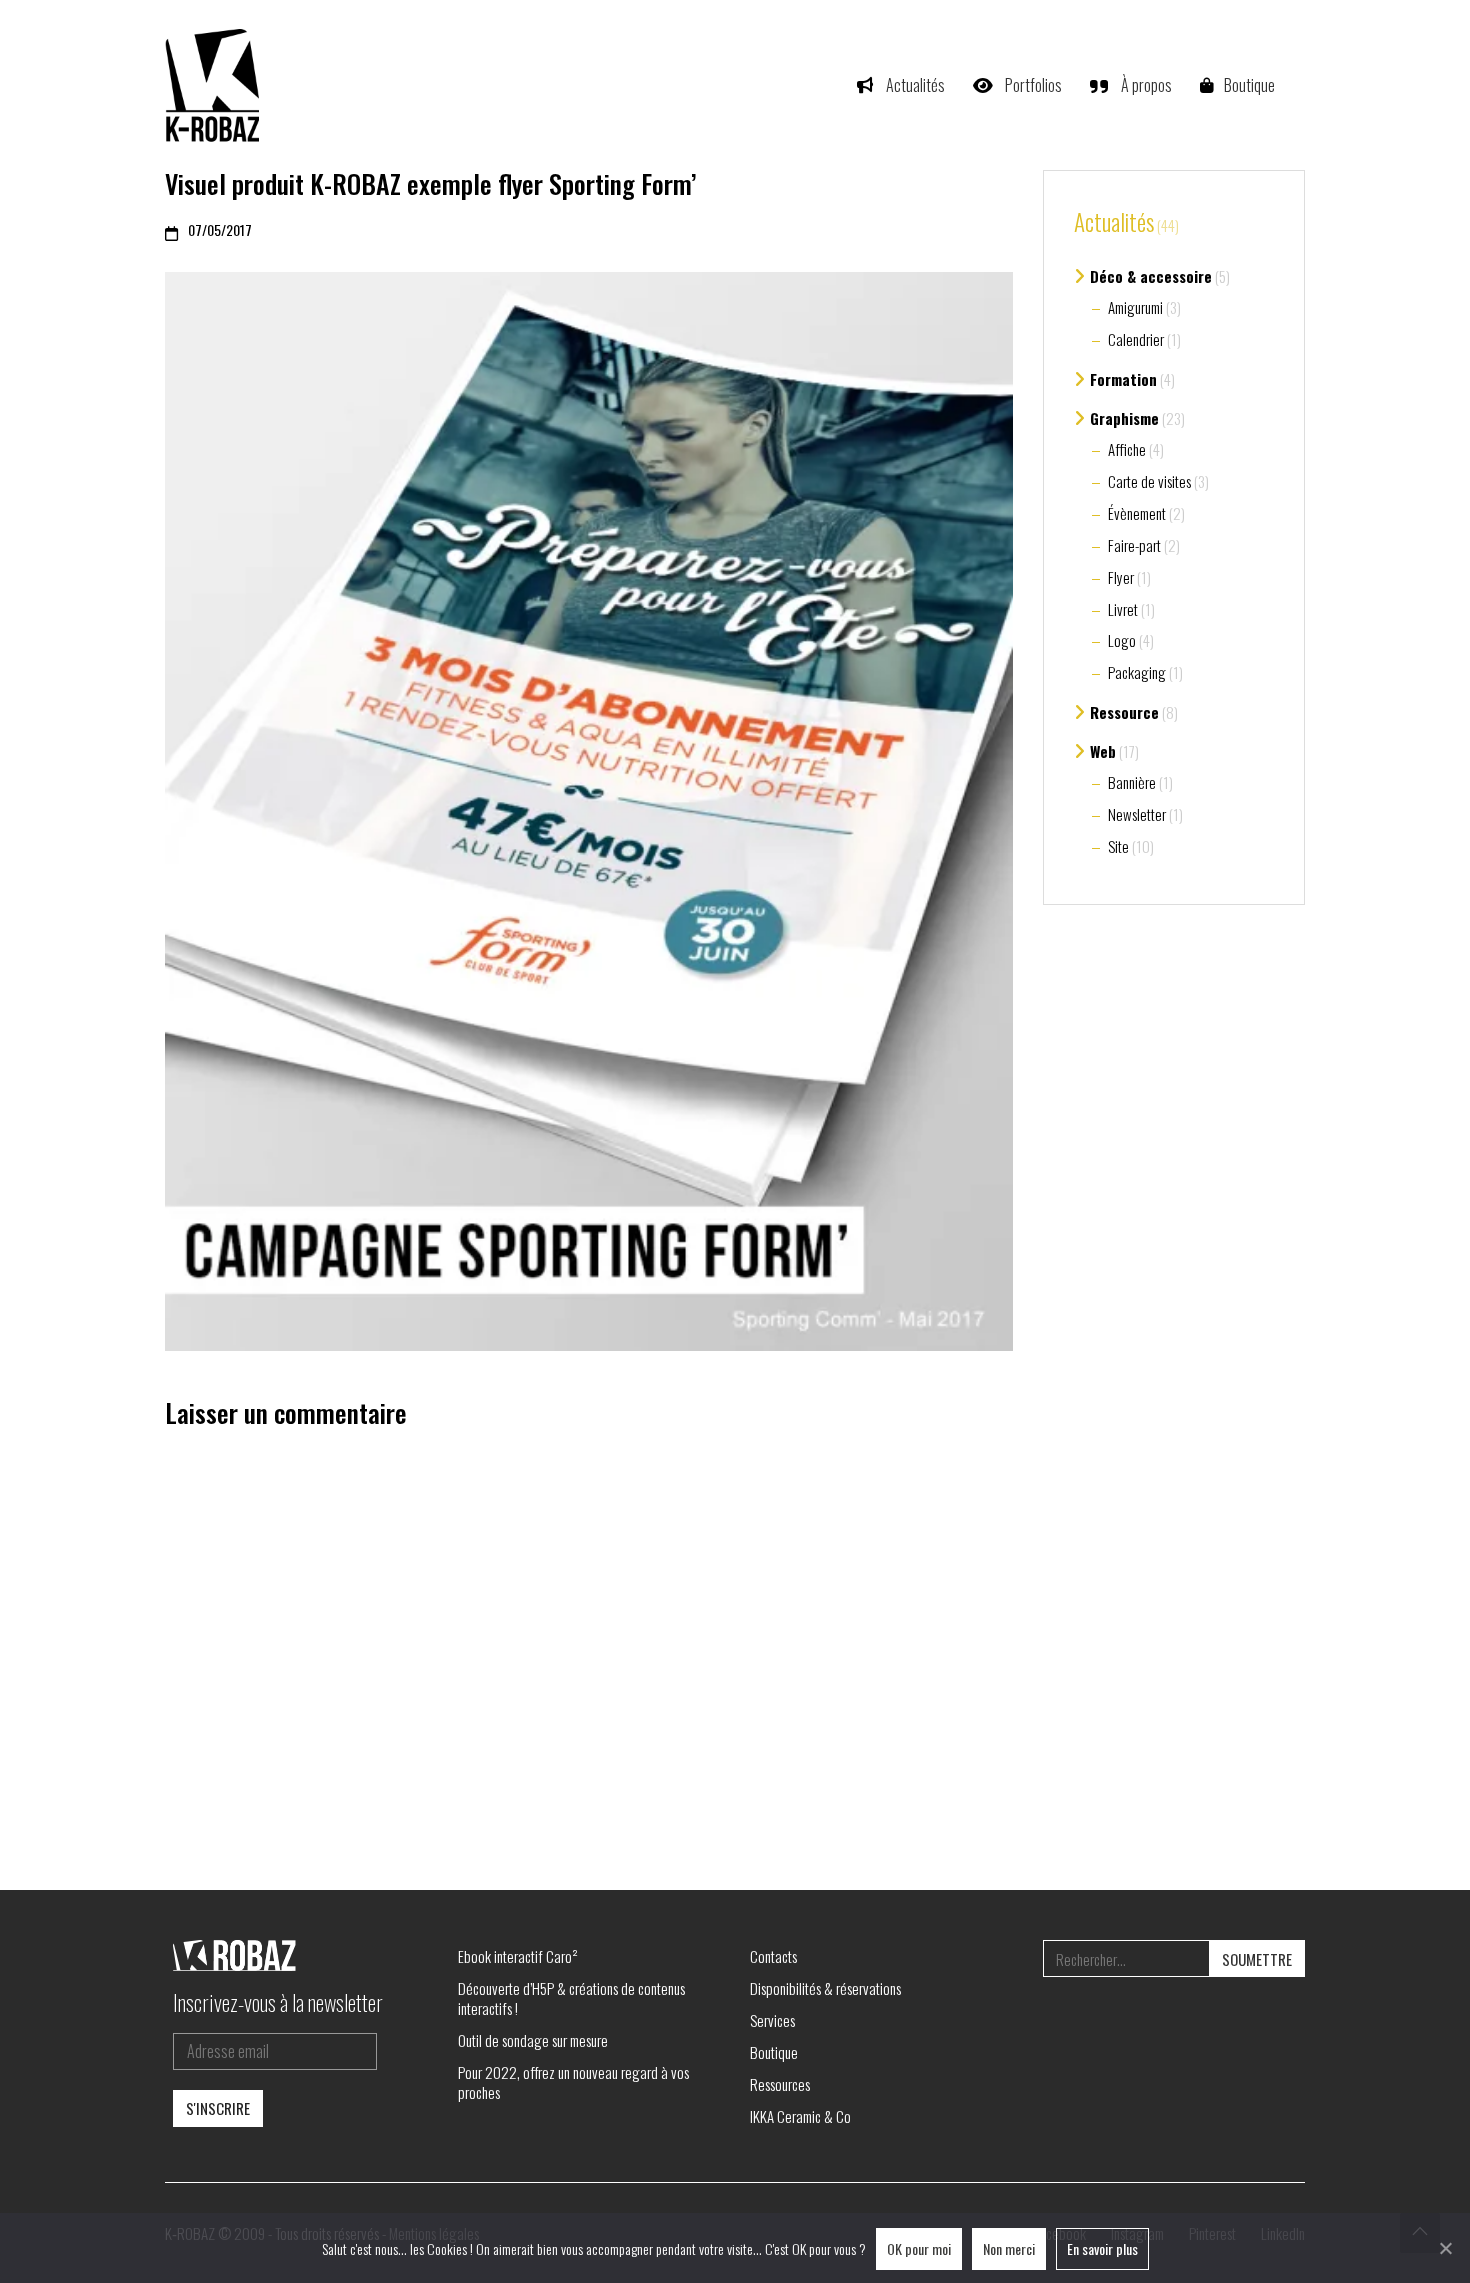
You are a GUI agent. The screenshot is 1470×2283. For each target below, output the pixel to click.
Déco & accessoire (1151, 276)
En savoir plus (1102, 2248)
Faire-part (1134, 545)
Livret (1123, 609)
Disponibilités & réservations (825, 1988)
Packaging (1137, 672)
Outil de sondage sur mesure (533, 2040)
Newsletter (1137, 814)
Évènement (1137, 513)
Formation (1123, 379)
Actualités (1114, 223)
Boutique (774, 2052)
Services (772, 2020)
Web (1103, 751)
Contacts (773, 1956)
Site (1118, 846)
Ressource (1124, 712)
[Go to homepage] (215, 85)
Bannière (1132, 782)
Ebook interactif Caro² (518, 1956)
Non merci (1009, 2248)
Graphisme (1124, 418)
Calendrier (1136, 339)
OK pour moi (919, 2248)
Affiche (1127, 449)
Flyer (1121, 577)
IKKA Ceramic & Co (800, 2116)
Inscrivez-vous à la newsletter (278, 2002)
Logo (1122, 640)
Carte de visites (1149, 481)
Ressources (780, 2084)
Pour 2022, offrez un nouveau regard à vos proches (573, 2082)
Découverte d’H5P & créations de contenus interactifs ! (571, 1998)
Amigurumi (1135, 307)
